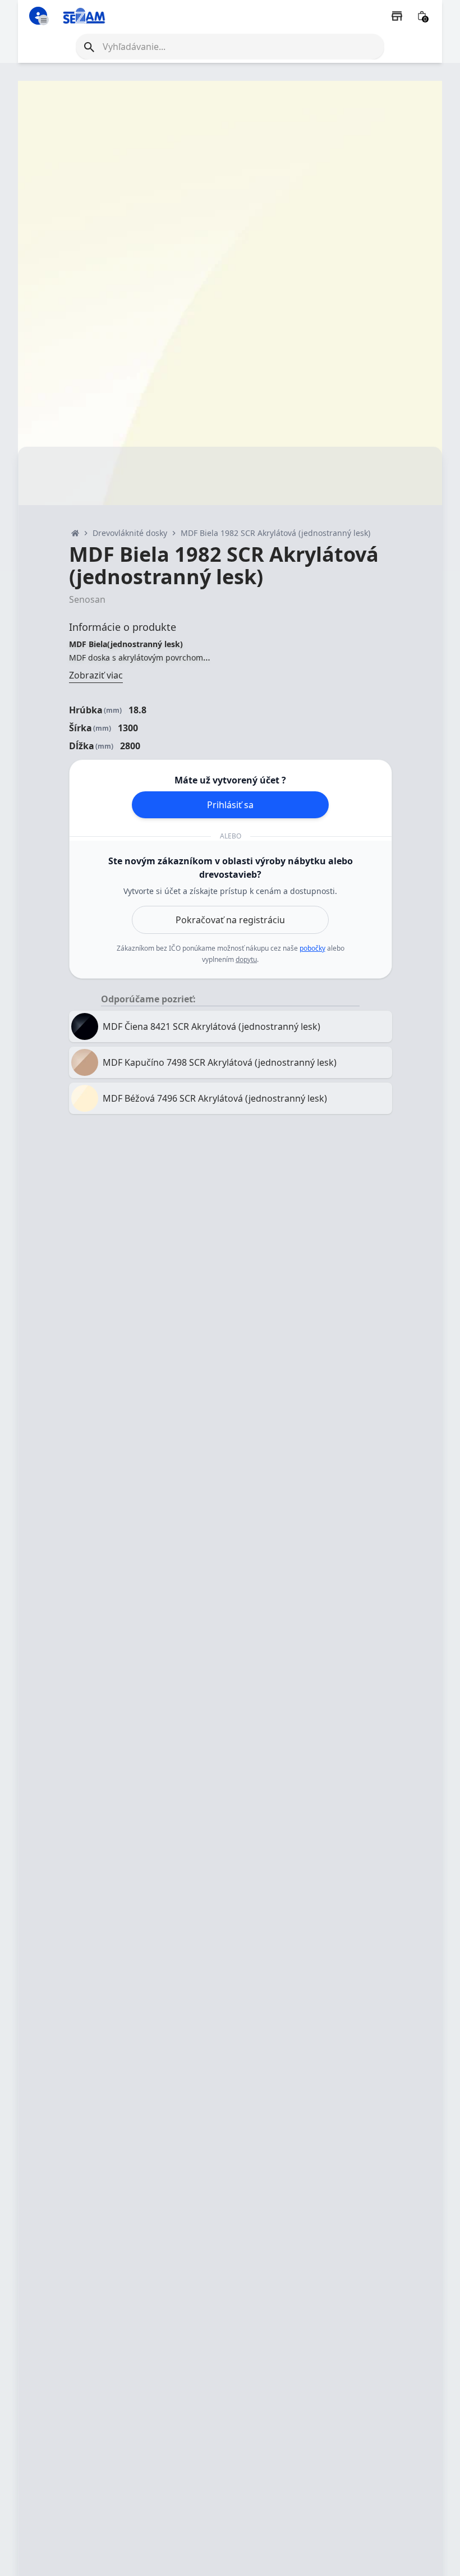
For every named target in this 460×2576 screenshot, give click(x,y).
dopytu (246, 959)
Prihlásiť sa (230, 805)
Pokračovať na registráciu (230, 920)
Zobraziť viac (96, 675)
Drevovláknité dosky (130, 533)
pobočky (312, 948)
